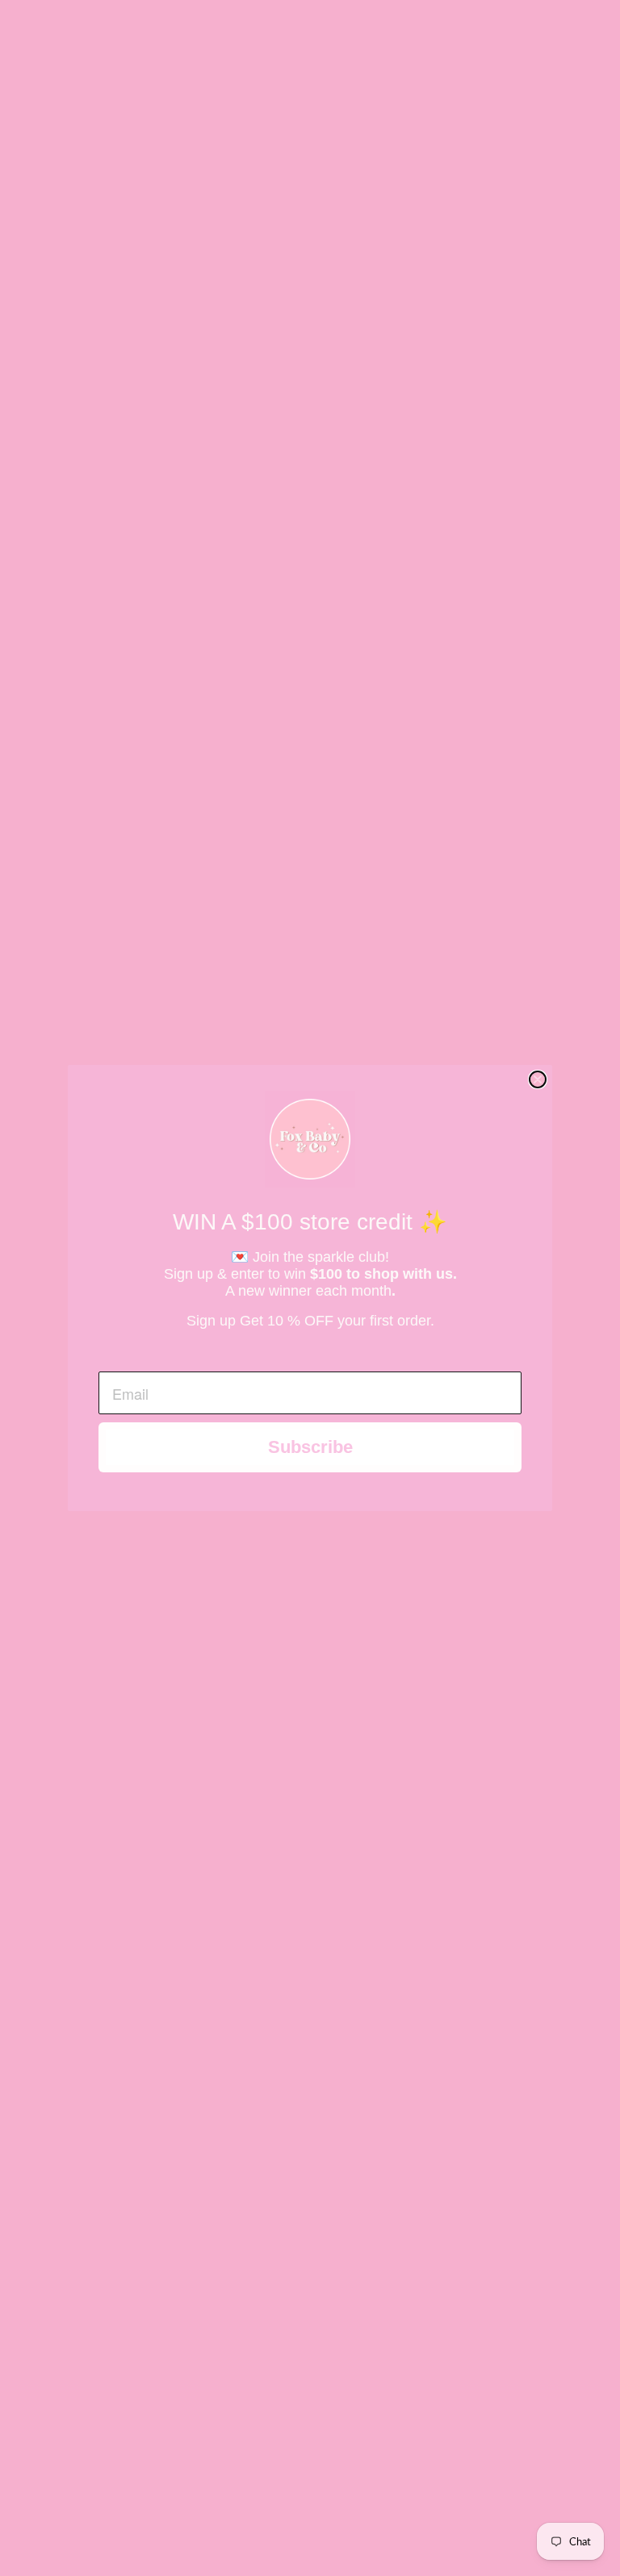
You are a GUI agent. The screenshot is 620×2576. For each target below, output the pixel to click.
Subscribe (310, 1447)
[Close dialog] (538, 1079)
